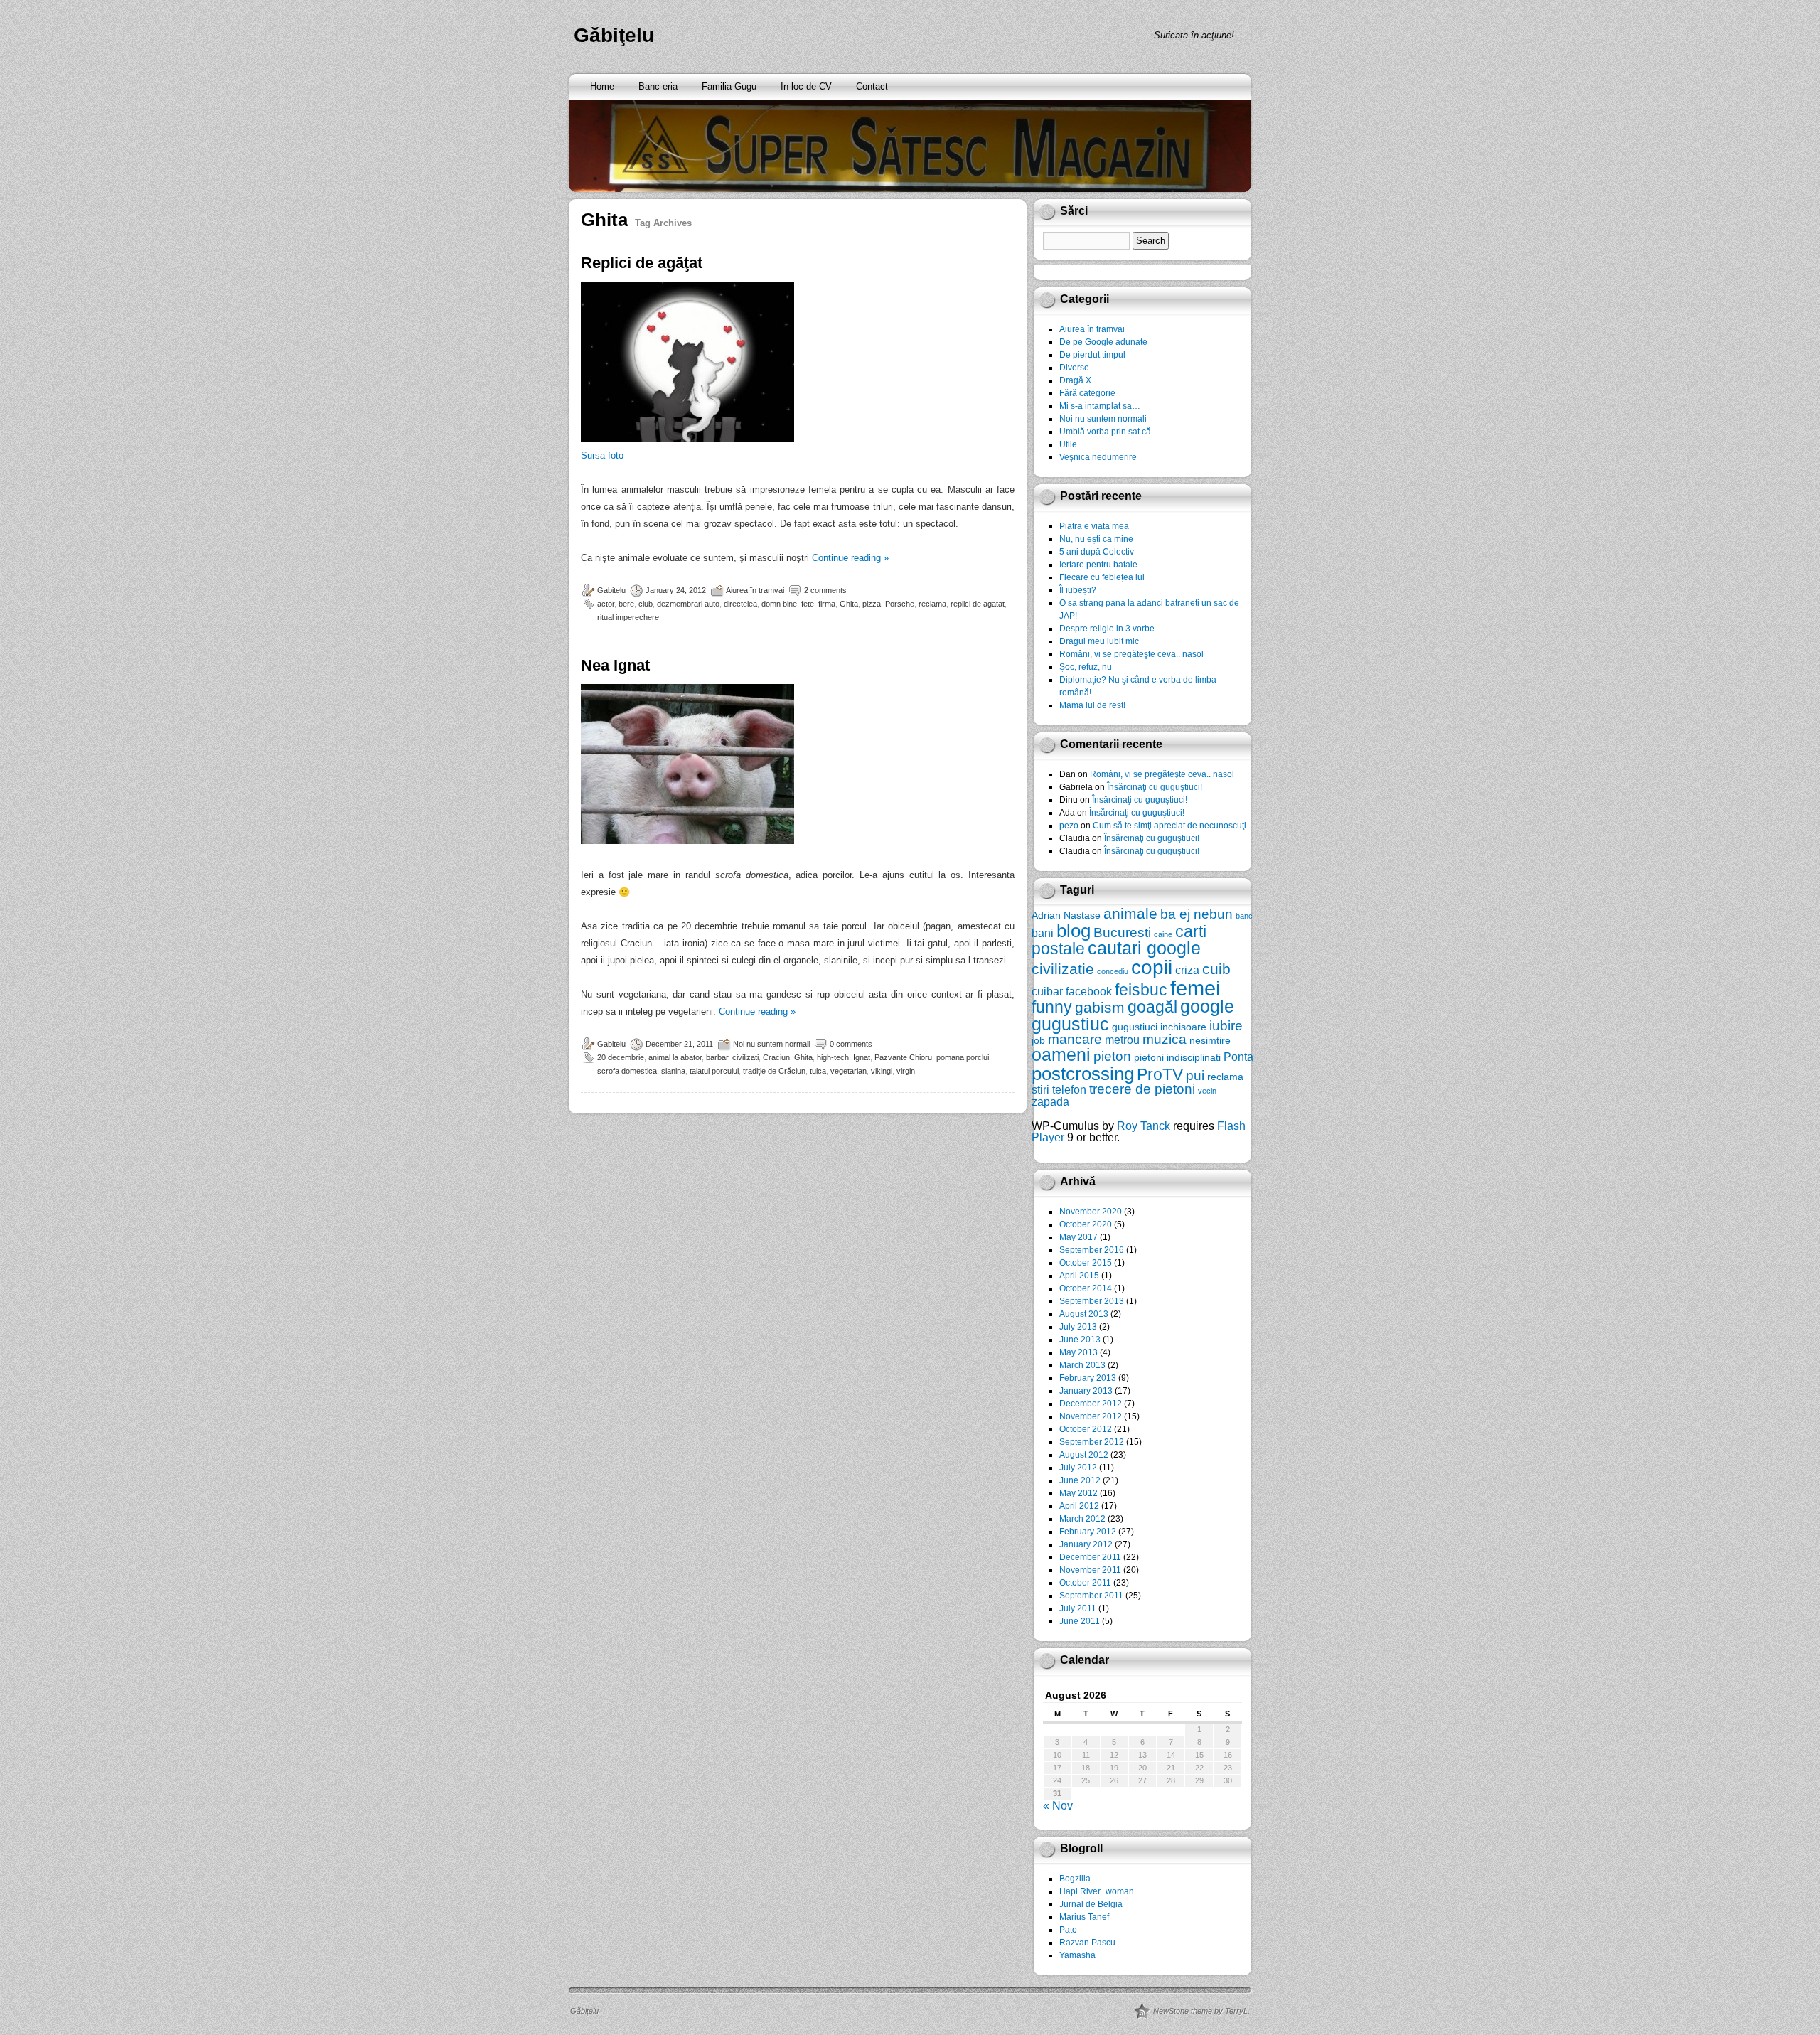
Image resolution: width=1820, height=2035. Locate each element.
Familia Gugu (729, 86)
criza (1187, 970)
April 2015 (1079, 1276)
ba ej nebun (1197, 914)
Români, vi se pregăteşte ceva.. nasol (1131, 654)
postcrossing (1083, 1074)
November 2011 (1090, 1570)
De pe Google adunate (1103, 342)
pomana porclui (963, 1057)
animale (1130, 913)
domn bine (779, 604)
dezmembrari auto (688, 604)
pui (1195, 1075)
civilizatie (1063, 969)
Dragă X (1075, 380)
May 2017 (1078, 1237)
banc (1244, 916)
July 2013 (1078, 1327)
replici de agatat (978, 604)
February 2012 (1088, 1532)
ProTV (1160, 1074)
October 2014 (1086, 1288)
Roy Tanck (1144, 1126)
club (646, 604)
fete (808, 604)
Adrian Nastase (1066, 915)
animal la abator (675, 1057)
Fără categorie (1087, 393)
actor (606, 604)
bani (1043, 933)
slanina (673, 1071)
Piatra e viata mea (1094, 526)
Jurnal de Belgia (1091, 1904)
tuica (818, 1071)
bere (626, 604)
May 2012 (1078, 1493)
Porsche (900, 604)
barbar (717, 1057)
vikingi (882, 1071)
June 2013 (1080, 1340)
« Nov (1058, 1806)
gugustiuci (1135, 1027)
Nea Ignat (615, 665)
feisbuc (1141, 990)
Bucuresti (1122, 933)
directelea (740, 604)
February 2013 (1088, 1378)
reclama (932, 604)
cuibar (1047, 991)
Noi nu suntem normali (771, 1044)
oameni (1061, 1055)
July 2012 (1078, 1468)
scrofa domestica (627, 1071)
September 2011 (1091, 1596)
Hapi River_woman (1097, 1891)
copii (1152, 967)
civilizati (745, 1057)
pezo (1069, 826)
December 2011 (1090, 1557)
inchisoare (1183, 1027)
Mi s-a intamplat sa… (1100, 406)
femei (1195, 988)
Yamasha (1077, 1955)
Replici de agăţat (642, 263)
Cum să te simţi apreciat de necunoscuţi (1169, 826)
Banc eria (658, 86)
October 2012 (1086, 1429)
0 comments (851, 1044)
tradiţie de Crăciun (774, 1071)
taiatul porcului (714, 1071)
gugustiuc (1070, 1024)
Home (602, 86)
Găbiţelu (614, 35)
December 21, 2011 (679, 1044)
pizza (872, 604)
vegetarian (849, 1071)
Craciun (776, 1057)
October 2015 (1086, 1263)
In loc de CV (806, 86)
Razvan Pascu (1087, 1943)
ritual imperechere (628, 617)
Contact (872, 86)
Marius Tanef (1084, 1917)
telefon (1069, 1089)
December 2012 (1091, 1404)
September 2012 (1092, 1442)
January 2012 (1086, 1544)
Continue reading (850, 558)
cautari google (1144, 948)
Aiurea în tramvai (755, 590)
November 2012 (1091, 1416)
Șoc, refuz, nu (1086, 667)
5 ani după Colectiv (1097, 552)
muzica (1165, 1039)
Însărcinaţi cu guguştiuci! (1155, 787)
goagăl (1152, 1007)
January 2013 (1086, 1391)
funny (1052, 1007)
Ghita (849, 604)
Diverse (1074, 368)
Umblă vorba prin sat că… (1109, 432)
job (1038, 1040)
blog (1074, 931)
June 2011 (1080, 1621)
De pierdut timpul (1092, 355)
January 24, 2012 (676, 590)
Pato (1068, 1930)
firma (827, 604)
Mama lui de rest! (1092, 705)
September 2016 (1092, 1250)
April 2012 (1079, 1506)
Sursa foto (602, 455)
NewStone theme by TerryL (1200, 2011)
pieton (1112, 1056)
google (1207, 1006)
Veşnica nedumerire (1098, 457)
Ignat (862, 1057)
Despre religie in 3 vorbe (1107, 629)
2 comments (825, 590)
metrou (1122, 1040)
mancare (1075, 1039)
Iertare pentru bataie (1098, 565)
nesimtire (1210, 1040)
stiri (1040, 1089)
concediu (1113, 971)
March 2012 (1082, 1519)
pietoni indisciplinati (1177, 1057)
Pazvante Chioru (903, 1057)
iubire (1226, 1026)
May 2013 (1078, 1352)
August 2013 (1084, 1314)
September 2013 (1092, 1301)
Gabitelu (611, 590)
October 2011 (1085, 1583)
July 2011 (1078, 1608)
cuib (1216, 969)
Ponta (1238, 1057)
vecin (1207, 1091)
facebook (1089, 991)
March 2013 (1082, 1365)
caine (1163, 934)
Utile (1068, 444)
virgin (906, 1071)
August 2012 (1084, 1455)
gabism (1100, 1007)
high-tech (833, 1057)
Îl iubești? (1078, 590)
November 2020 (1091, 1212)
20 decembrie (621, 1057)
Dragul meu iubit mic (1099, 641)
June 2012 (1080, 1480)
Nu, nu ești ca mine (1096, 539)
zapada (1050, 1101)
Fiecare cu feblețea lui (1102, 577)
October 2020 (1086, 1224)
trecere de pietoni (1142, 1089)
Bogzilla (1075, 1879)
